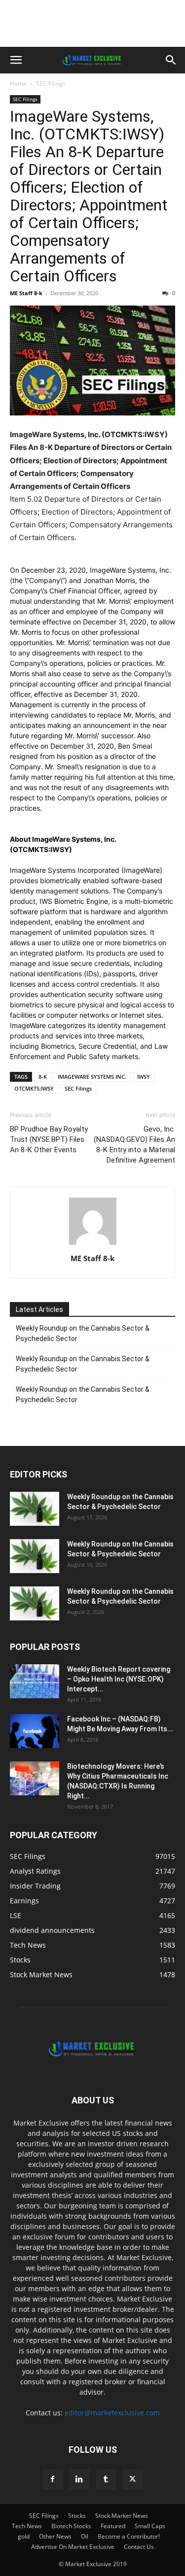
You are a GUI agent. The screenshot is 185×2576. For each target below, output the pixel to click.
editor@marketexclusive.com (112, 2413)
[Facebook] (53, 2479)
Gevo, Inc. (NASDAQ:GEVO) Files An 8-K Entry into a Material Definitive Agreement (134, 1145)
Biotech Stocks (71, 2526)
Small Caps (150, 2526)
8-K (43, 1077)
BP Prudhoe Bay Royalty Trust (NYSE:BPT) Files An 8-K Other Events (49, 1139)
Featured (113, 2526)
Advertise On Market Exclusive (73, 2547)
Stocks (77, 2516)
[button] (16, 60)
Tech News (27, 2526)
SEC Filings (51, 84)
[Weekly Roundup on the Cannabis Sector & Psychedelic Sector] (35, 1509)
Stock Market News (122, 2516)
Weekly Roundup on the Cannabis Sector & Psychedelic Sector (83, 1333)
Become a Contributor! (129, 2536)
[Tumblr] (106, 2479)
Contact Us (139, 2547)
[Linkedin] (79, 2479)
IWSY (144, 1077)
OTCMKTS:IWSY (34, 1088)
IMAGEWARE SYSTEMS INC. (92, 1077)
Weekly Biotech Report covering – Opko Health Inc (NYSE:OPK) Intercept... (119, 1679)
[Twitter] (133, 2479)
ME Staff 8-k (26, 293)
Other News (55, 2536)
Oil (85, 2536)
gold (24, 2536)
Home (18, 84)
